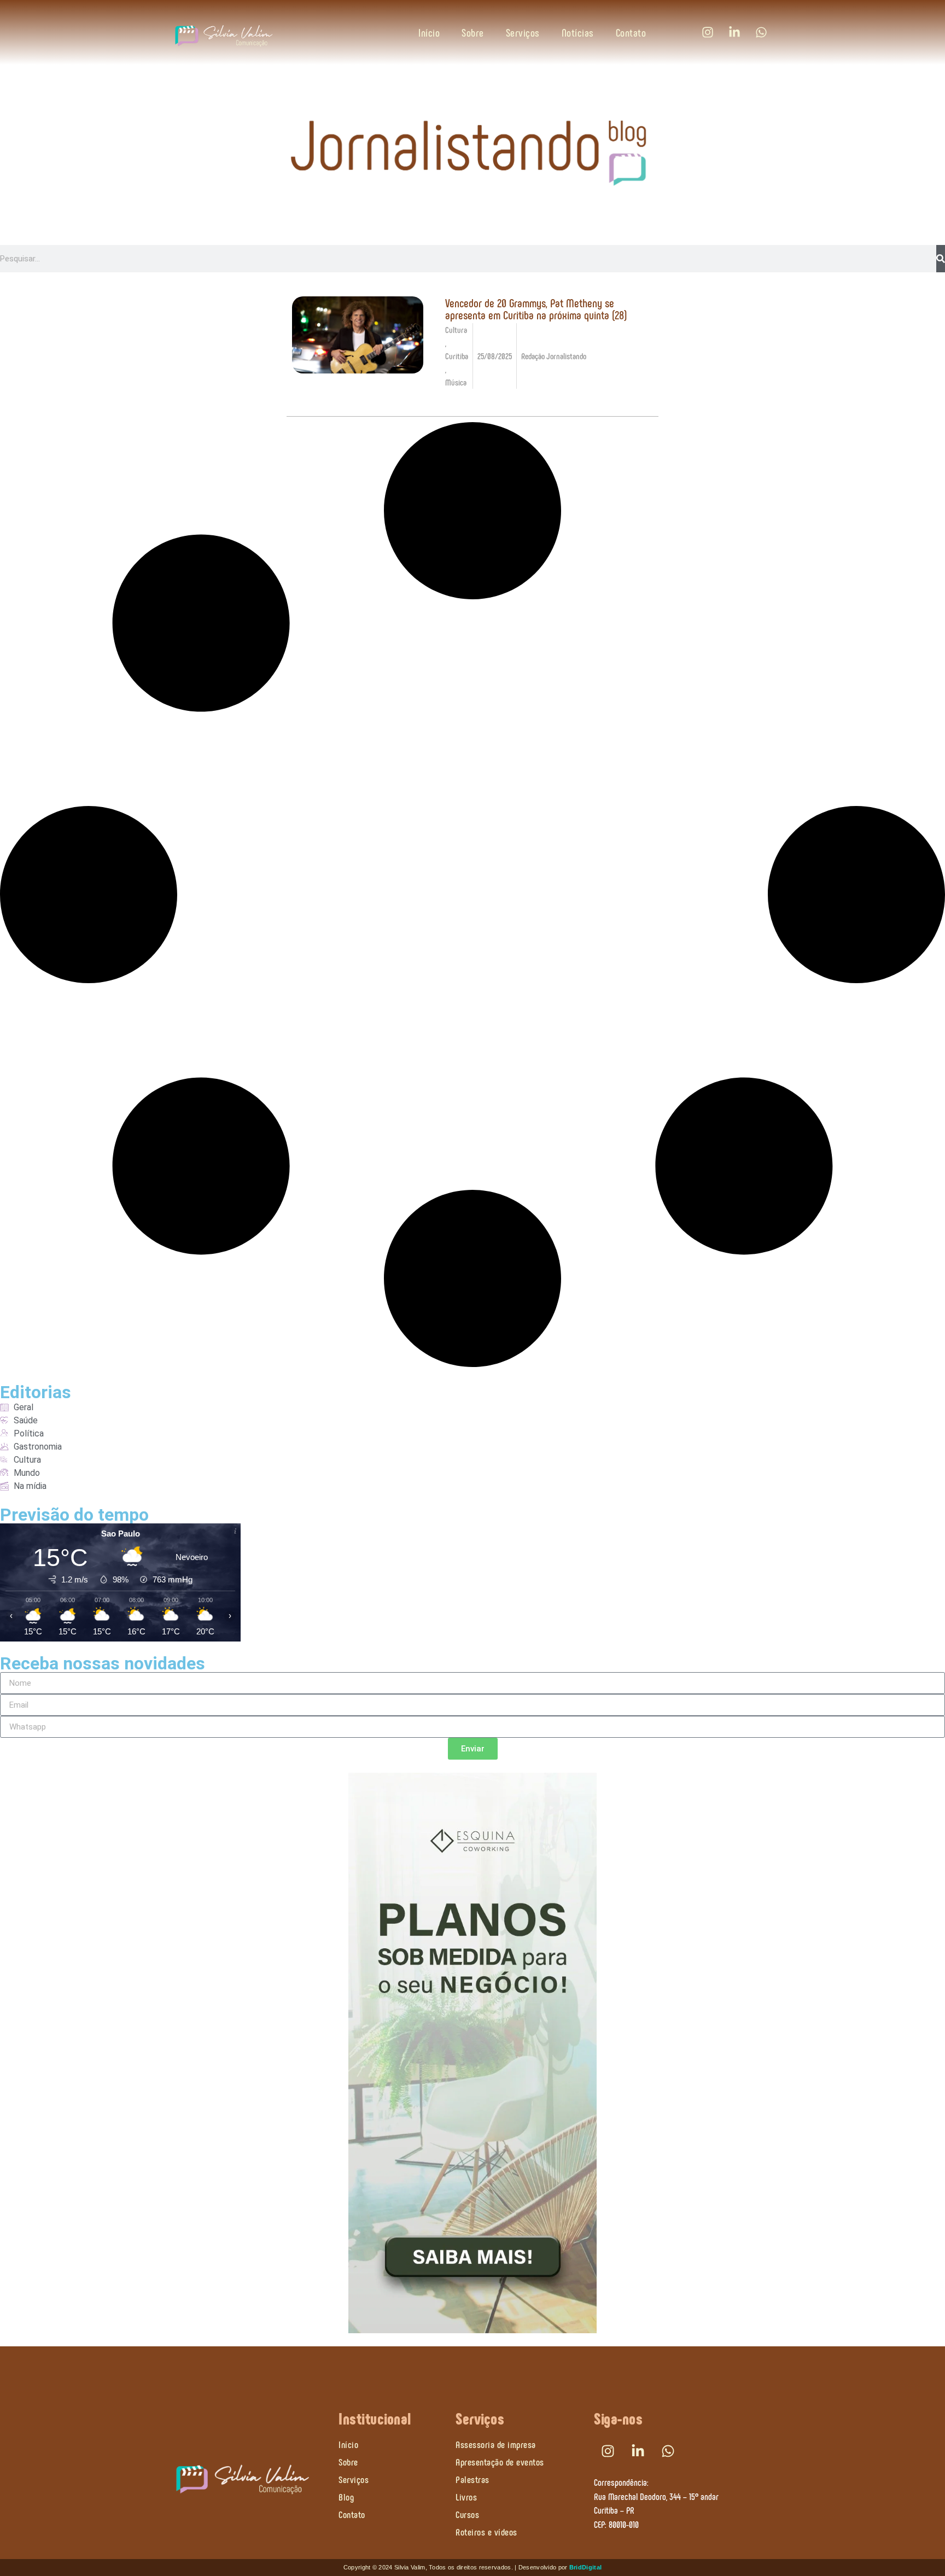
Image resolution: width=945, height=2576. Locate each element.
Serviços (523, 32)
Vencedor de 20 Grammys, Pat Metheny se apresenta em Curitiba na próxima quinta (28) (536, 308)
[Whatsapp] (761, 32)
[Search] (941, 259)
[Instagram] (708, 32)
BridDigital (585, 2567)
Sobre (473, 32)
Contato (631, 32)
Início (429, 32)
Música (456, 382)
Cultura (456, 329)
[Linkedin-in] (734, 32)
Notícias (578, 32)
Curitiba (457, 356)
